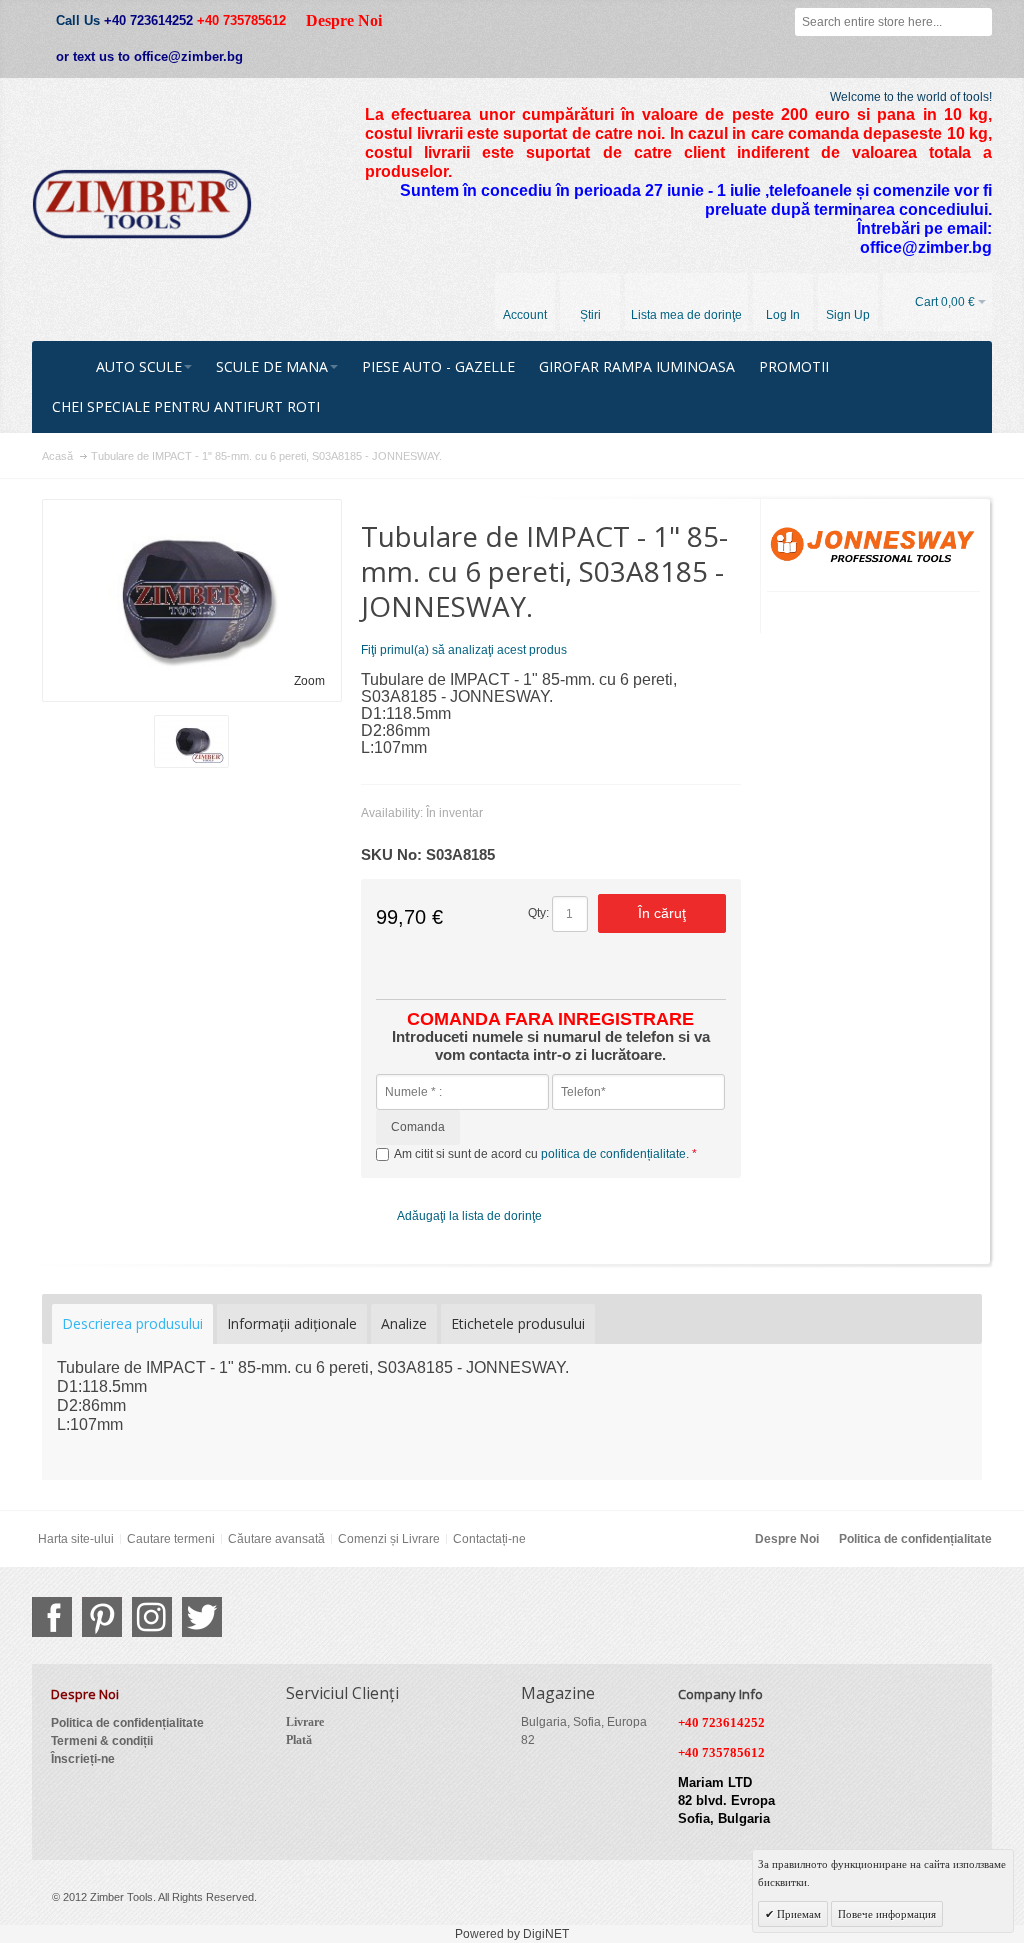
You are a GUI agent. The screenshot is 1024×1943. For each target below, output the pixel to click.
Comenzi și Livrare (389, 1539)
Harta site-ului (76, 1539)
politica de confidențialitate (613, 1154)
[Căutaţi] (978, 22)
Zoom (309, 681)
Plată (299, 1740)
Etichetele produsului (518, 1323)
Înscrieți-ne (83, 1759)
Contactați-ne (489, 1539)
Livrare (305, 1722)
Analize (404, 1323)
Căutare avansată (276, 1539)
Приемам (797, 1914)
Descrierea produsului (132, 1323)
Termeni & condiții (102, 1741)
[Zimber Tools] (142, 204)
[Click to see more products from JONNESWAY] (873, 545)
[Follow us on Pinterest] (102, 1617)
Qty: (538, 913)
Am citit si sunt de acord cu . (543, 1154)
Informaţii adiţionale (292, 1323)
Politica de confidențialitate (915, 1539)
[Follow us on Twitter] (202, 1617)
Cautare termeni (171, 1539)
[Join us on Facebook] (52, 1617)
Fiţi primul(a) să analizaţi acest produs (464, 650)
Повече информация (887, 1914)
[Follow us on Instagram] (152, 1617)
